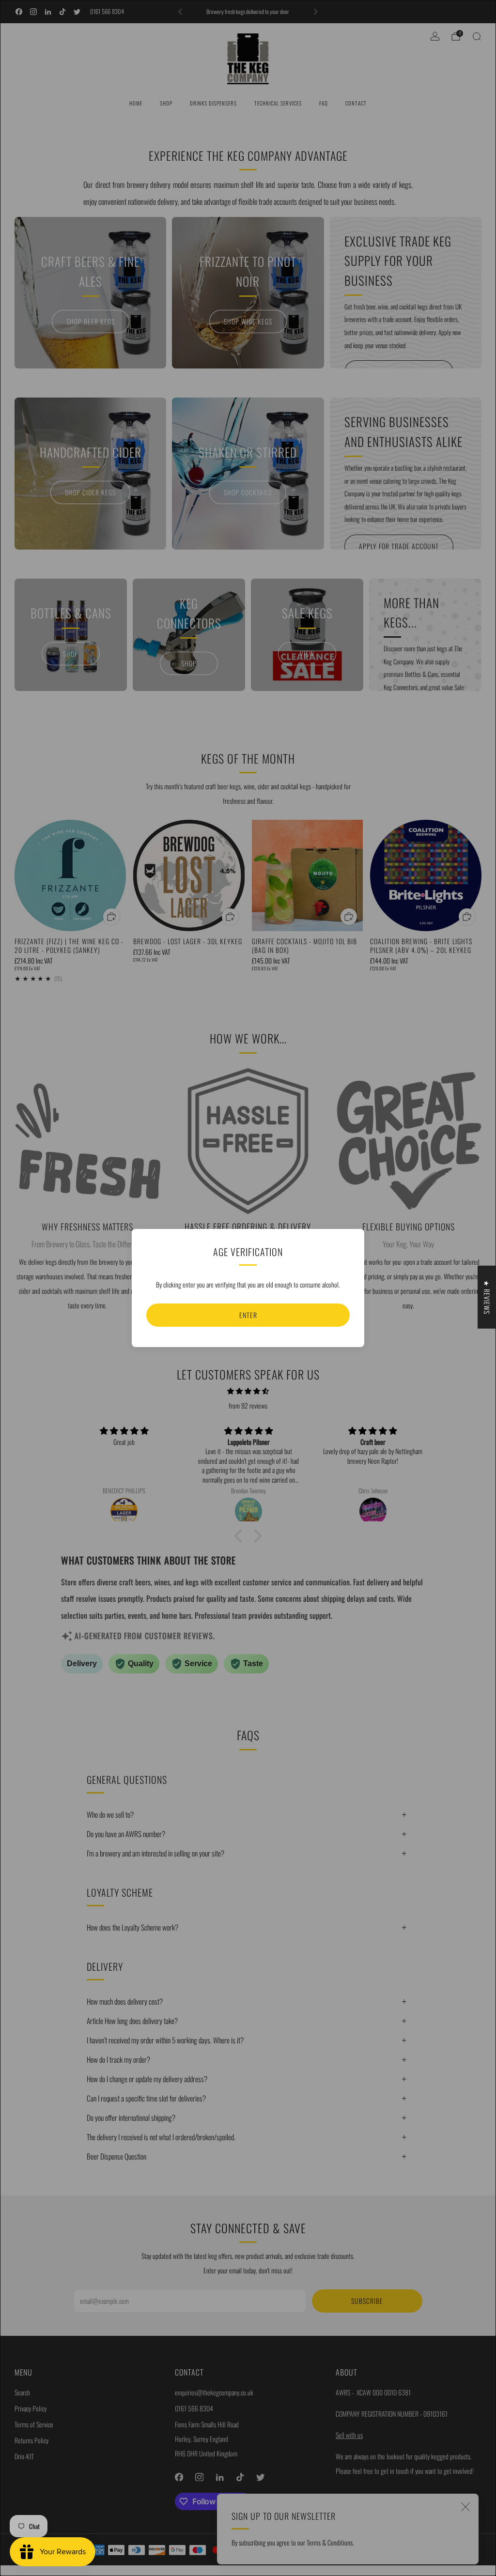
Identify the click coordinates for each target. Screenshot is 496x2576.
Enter (248, 1315)
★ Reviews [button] (487, 1297)
